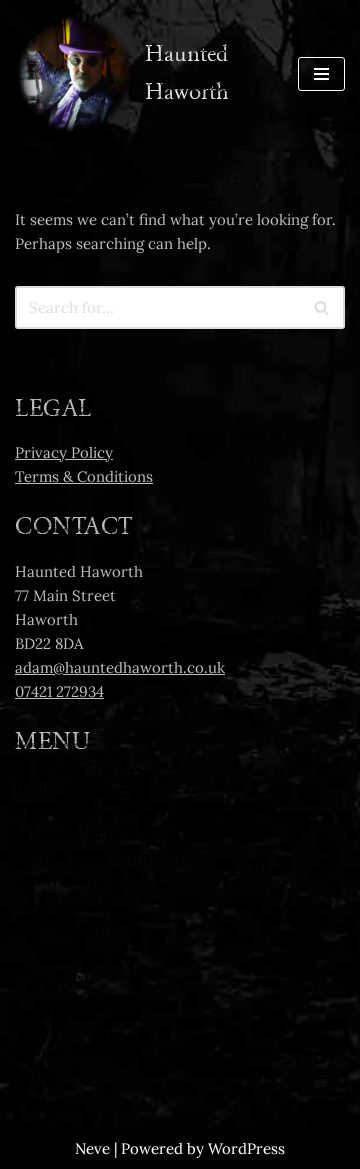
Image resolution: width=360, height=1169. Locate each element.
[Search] (322, 307)
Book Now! (52, 905)
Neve (92, 1148)
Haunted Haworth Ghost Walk (131, 833)
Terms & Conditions (84, 476)
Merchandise (60, 929)
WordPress (246, 1148)
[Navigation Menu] (321, 74)
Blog (30, 1097)
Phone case (64, 977)
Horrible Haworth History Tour (136, 881)
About (36, 1025)
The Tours (51, 809)
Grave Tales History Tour (114, 857)
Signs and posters (87, 1001)
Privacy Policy (64, 452)
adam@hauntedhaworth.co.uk (120, 667)
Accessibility (68, 1049)
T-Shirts (54, 953)
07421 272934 (59, 691)
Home (36, 785)
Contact (43, 1073)
